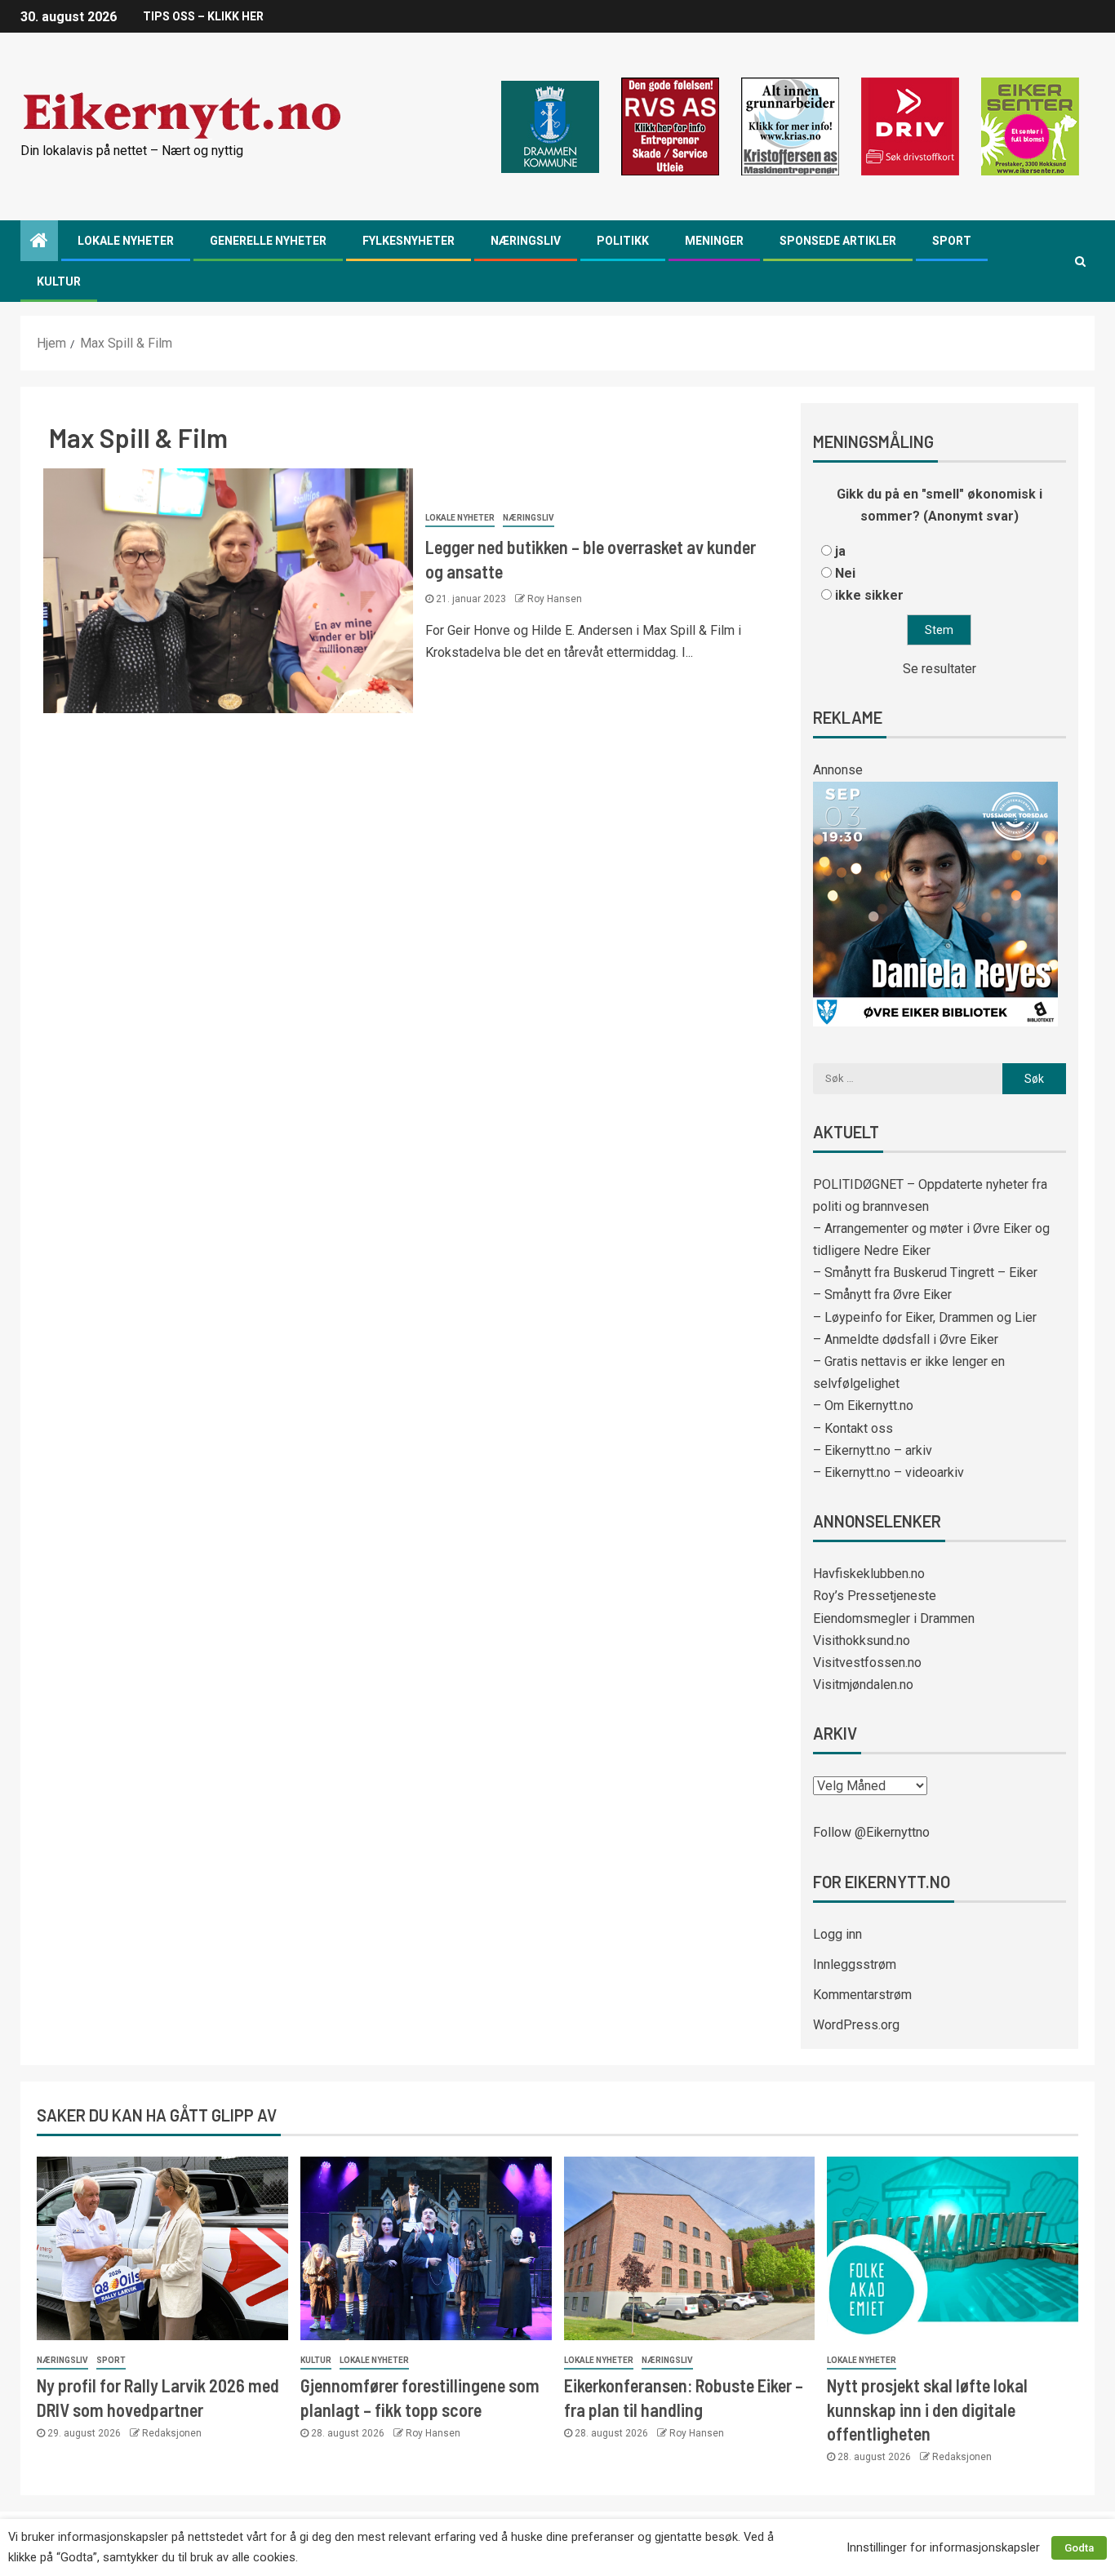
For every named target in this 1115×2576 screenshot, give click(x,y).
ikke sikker (869, 595)
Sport (952, 241)
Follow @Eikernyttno (871, 1832)
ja (840, 551)
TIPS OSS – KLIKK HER (203, 16)
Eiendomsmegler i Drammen (894, 1618)
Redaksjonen (172, 2433)
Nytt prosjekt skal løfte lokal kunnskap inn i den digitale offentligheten (927, 2409)
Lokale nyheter (126, 241)
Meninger (714, 241)
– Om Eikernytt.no (863, 1405)
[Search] (1080, 261)
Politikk (623, 241)
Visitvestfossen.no (867, 1663)
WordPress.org (856, 2025)
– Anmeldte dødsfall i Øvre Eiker (906, 1339)
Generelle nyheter (268, 241)
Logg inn (837, 1934)
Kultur (59, 282)
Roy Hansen (555, 599)
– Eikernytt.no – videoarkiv (888, 1472)
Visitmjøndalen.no (863, 1685)
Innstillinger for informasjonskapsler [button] (943, 2547)
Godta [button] (1079, 2548)
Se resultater (940, 669)
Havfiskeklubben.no (869, 1574)
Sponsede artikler (838, 241)
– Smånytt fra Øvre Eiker (882, 1295)
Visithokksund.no (862, 1640)
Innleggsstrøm (855, 1964)
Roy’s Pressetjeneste (875, 1596)
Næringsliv (526, 241)
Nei (845, 573)
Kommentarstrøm (862, 1995)
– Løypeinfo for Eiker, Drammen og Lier (925, 1317)
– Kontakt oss (853, 1428)
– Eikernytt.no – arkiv (873, 1450)
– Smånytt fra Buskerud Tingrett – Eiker (925, 1272)
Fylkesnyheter (409, 241)
